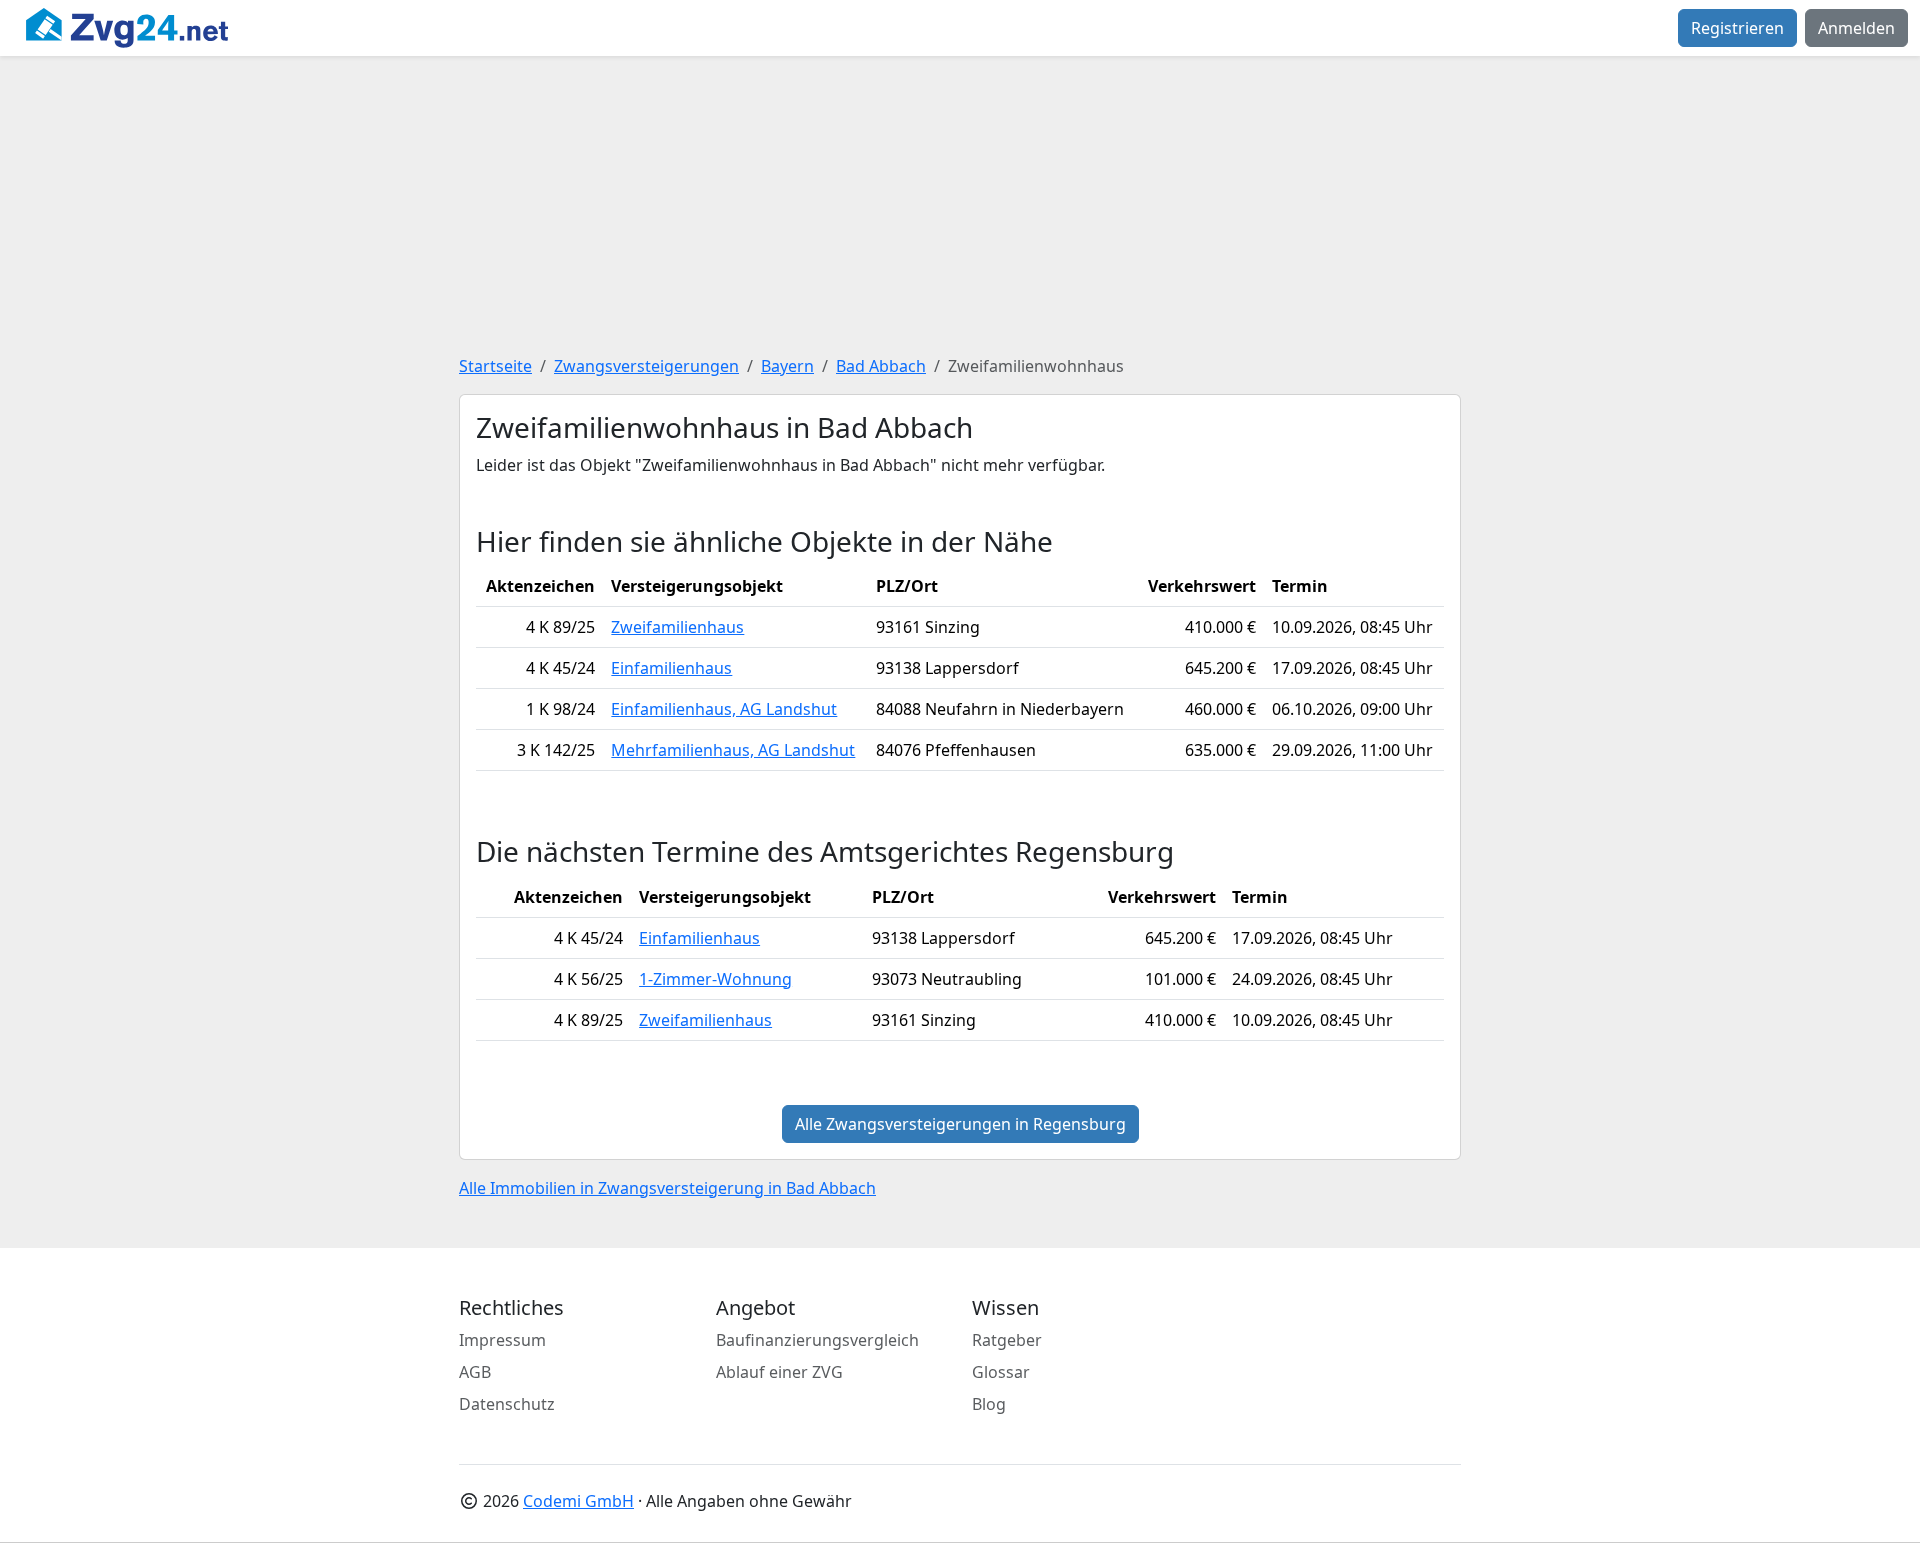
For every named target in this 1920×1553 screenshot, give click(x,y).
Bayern (787, 366)
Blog (989, 1404)
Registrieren (1737, 28)
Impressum (502, 1340)
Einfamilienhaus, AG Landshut (724, 709)
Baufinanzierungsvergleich (817, 1340)
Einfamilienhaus (671, 668)
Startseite (495, 366)
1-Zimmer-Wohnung (715, 979)
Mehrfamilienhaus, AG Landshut (733, 750)
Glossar (1001, 1372)
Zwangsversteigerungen (646, 366)
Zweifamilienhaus (677, 627)
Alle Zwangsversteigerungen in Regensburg (960, 1124)
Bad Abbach (881, 366)
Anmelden (1856, 28)
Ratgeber (1007, 1340)
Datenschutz (507, 1404)
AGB (475, 1372)
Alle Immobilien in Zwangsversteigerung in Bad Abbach (667, 1188)
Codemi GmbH (578, 1501)
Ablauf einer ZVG (779, 1372)
